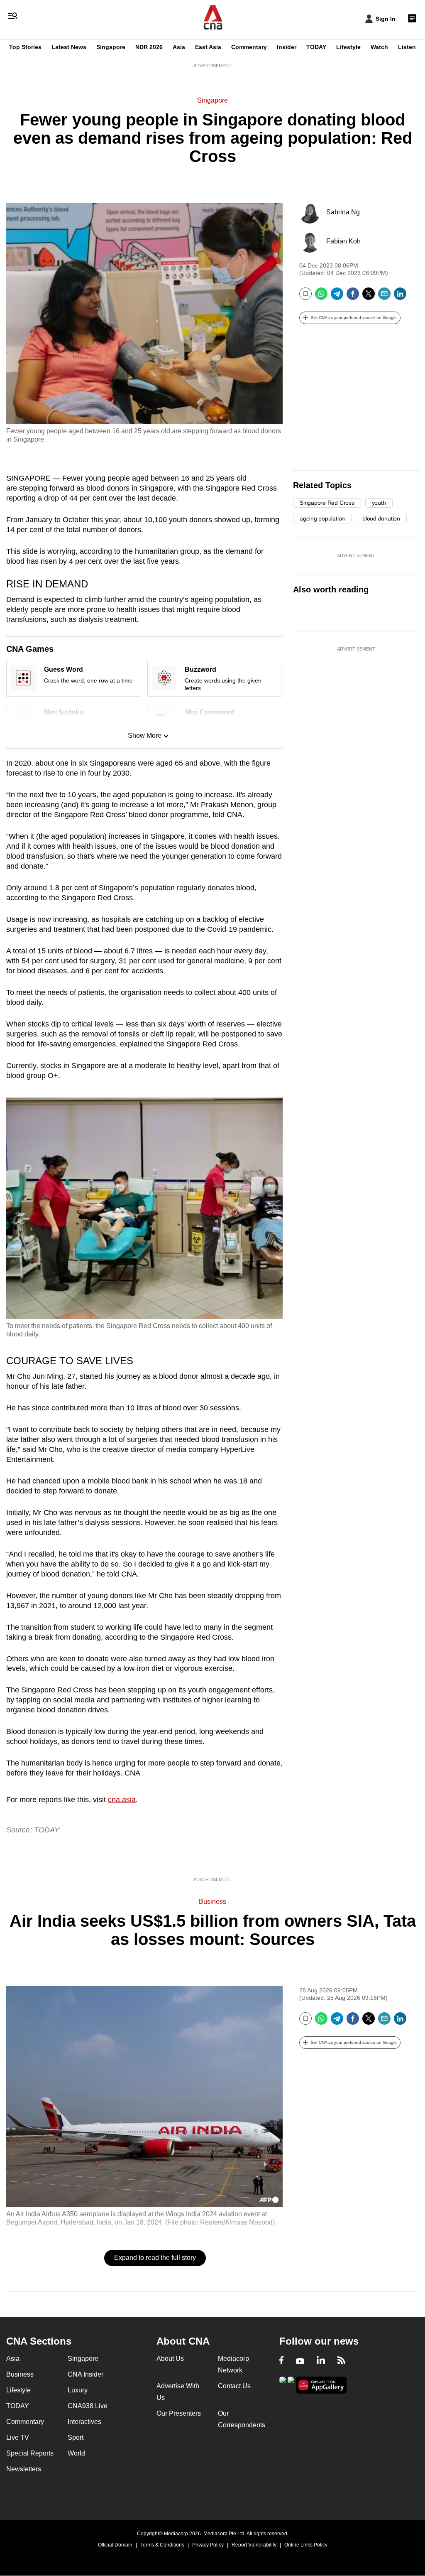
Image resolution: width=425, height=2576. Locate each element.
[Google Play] (283, 2384)
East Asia (208, 47)
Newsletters (24, 2469)
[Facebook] (353, 297)
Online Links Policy (306, 2545)
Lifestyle (348, 47)
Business (212, 1902)
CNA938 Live (88, 2406)
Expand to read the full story (155, 2258)
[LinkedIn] (400, 297)
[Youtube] (300, 2361)
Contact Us (234, 2386)
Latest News (69, 47)
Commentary (249, 47)
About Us (170, 2359)
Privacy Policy (208, 2545)
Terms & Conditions (162, 2545)
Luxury (78, 2390)
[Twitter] (369, 297)
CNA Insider (85, 2374)
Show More (145, 735)
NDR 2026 (149, 47)
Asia (179, 47)
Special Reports (30, 2453)
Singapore (111, 47)
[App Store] (291, 2384)
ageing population (322, 518)
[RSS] (341, 2361)
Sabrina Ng (343, 212)
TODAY (316, 47)
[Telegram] (337, 297)
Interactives (84, 2422)
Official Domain (115, 2545)
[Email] (384, 297)
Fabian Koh (343, 241)
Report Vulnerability (254, 2545)
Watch (379, 47)
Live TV (18, 2437)
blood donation (381, 518)
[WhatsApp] (321, 297)
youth (379, 503)
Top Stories (25, 47)
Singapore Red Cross (327, 503)
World (76, 2453)
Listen (407, 47)
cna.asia (122, 1800)
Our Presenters (179, 2413)
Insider (287, 47)
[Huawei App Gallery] (321, 2385)
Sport (76, 2437)
